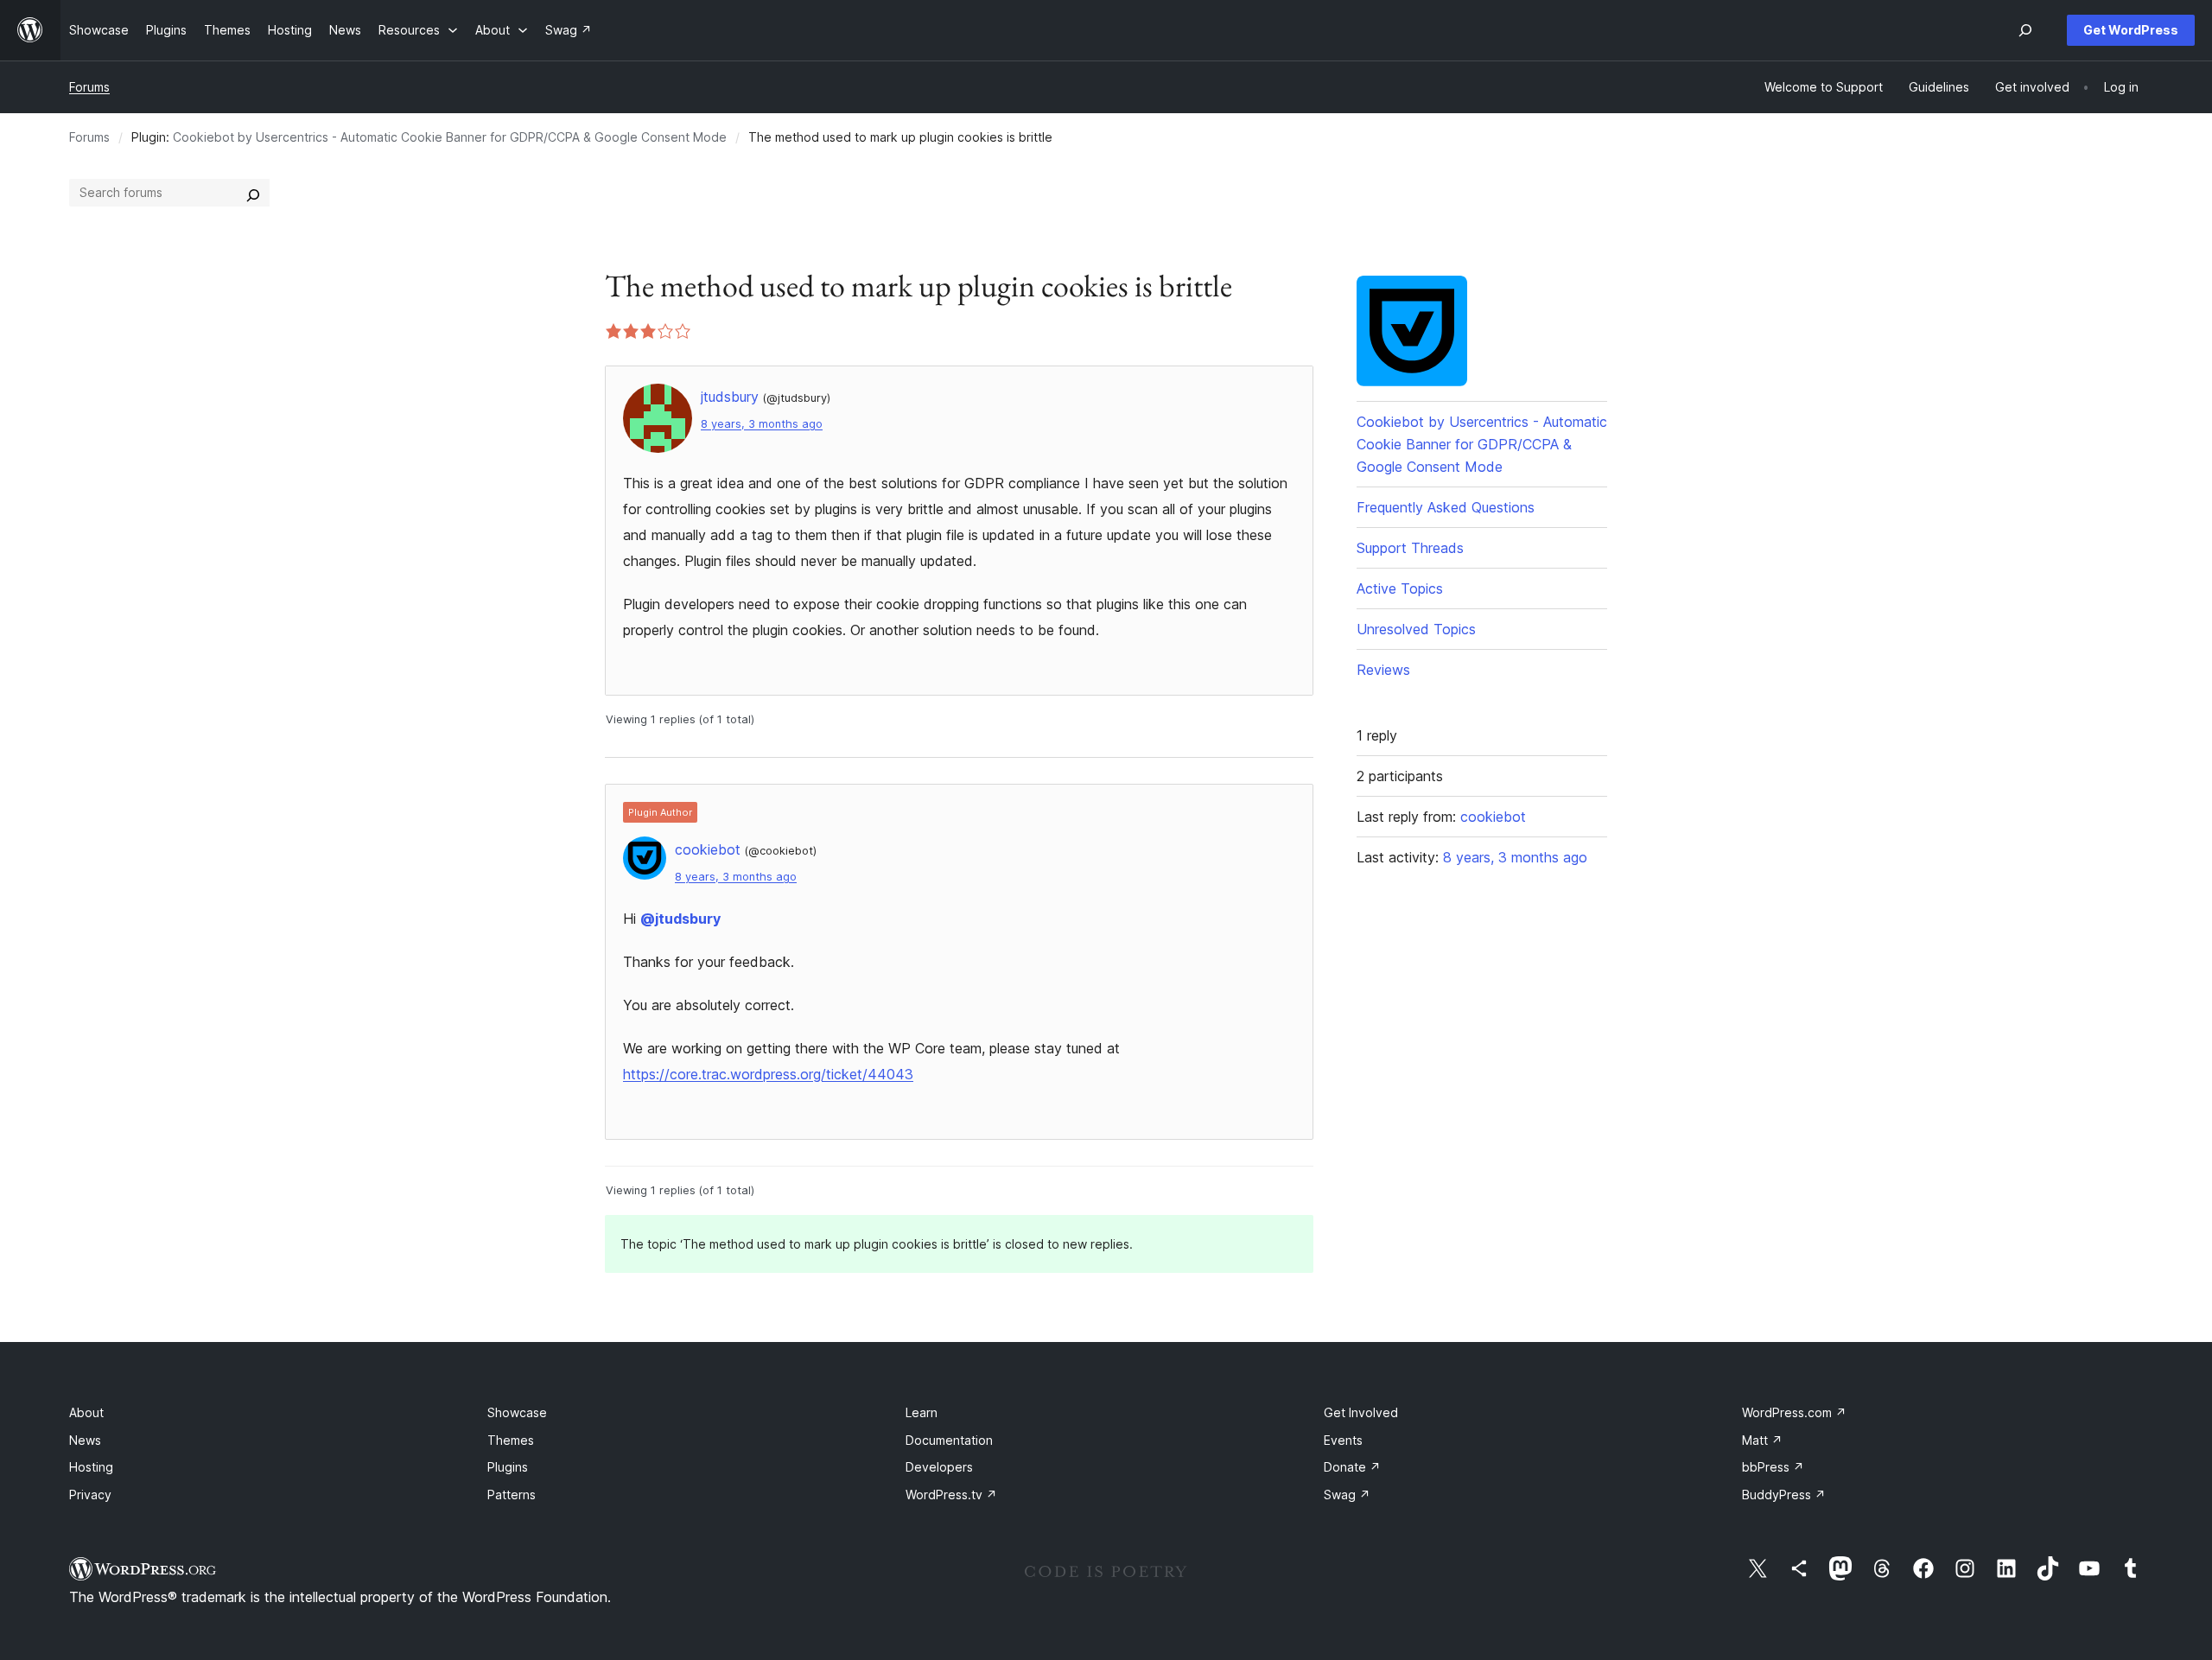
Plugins (508, 1467)
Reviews (1383, 670)
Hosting (91, 1467)
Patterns (512, 1495)
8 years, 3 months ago (762, 424)
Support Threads (1410, 548)
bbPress (1773, 1467)
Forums (89, 87)
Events (1343, 1440)
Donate (1352, 1467)
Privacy (90, 1495)
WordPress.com (1794, 1412)
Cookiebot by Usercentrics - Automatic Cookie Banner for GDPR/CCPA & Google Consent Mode (450, 137)
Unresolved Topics (1416, 629)
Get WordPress (2131, 30)
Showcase (517, 1412)
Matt (1762, 1440)
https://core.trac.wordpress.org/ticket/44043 (768, 1074)
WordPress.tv (951, 1495)
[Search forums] (253, 193)
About (86, 1412)
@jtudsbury (680, 919)
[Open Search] (2025, 30)
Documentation (949, 1440)
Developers (939, 1467)
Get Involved (1361, 1412)
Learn (922, 1412)
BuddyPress (1784, 1495)
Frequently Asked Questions (1446, 507)
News (85, 1440)
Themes (511, 1440)
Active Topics (1400, 588)
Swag (1347, 1495)
